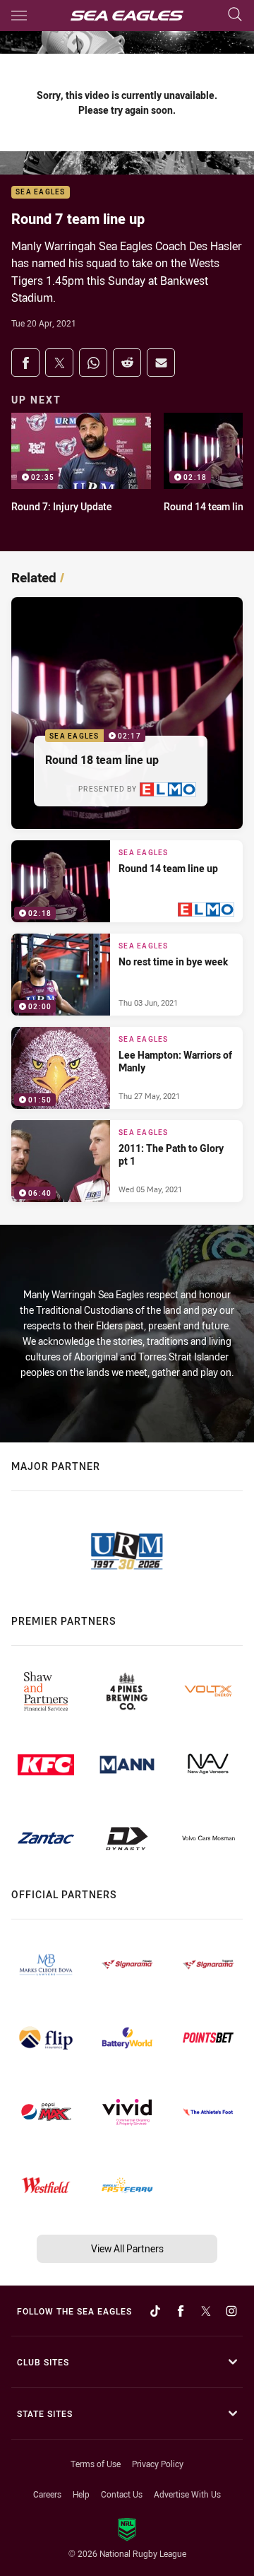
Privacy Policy (158, 2464)
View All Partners (127, 2248)
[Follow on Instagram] (231, 2311)
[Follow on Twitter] (206, 2311)
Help (81, 2494)
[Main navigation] (19, 16)
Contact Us (122, 2494)
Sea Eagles (41, 193)
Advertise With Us (187, 2494)
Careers (47, 2494)
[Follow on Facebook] (181, 2311)
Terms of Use (96, 2464)
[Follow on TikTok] (155, 2311)
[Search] (235, 15)
